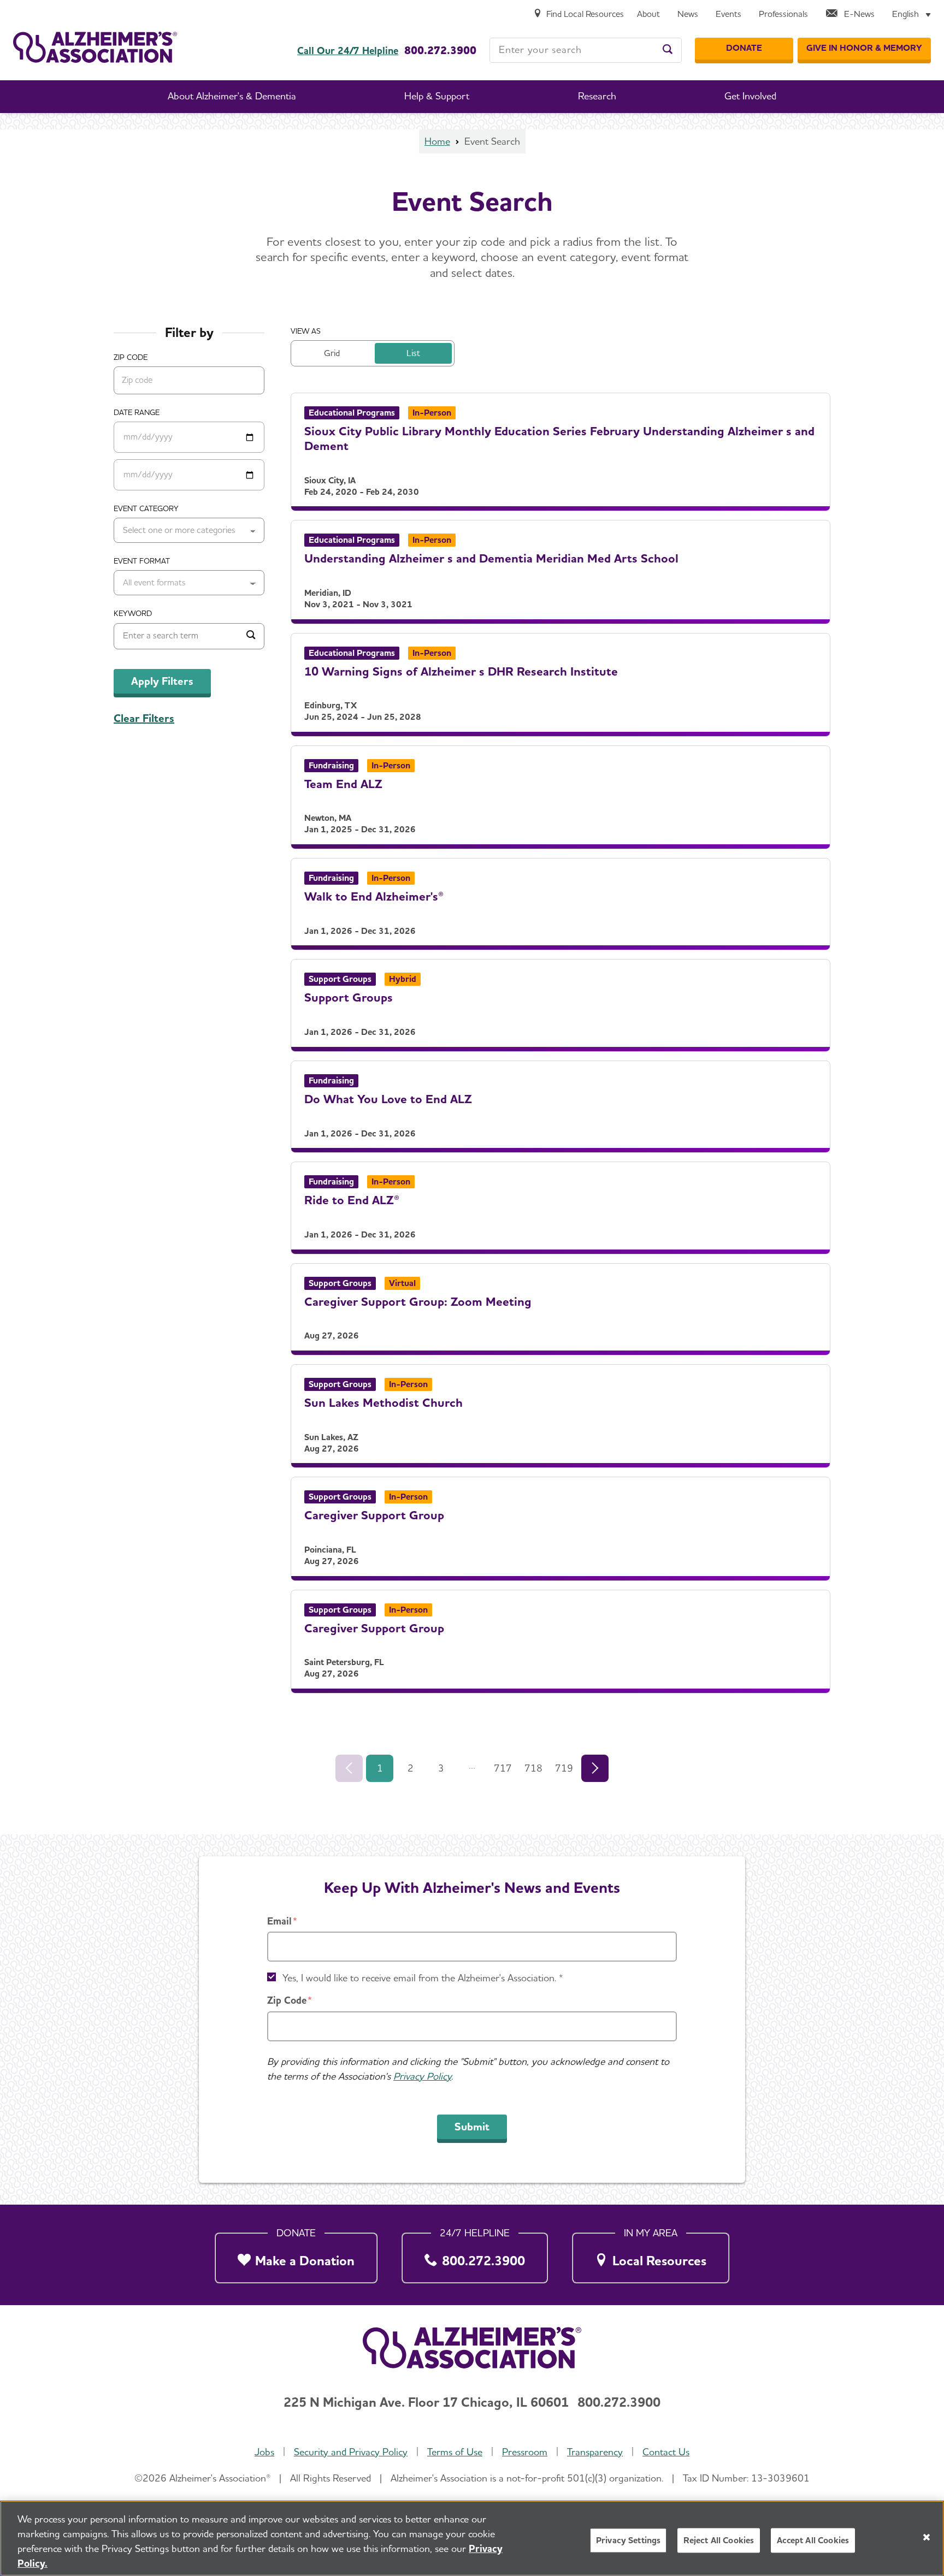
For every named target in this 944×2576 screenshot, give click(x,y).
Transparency (595, 2452)
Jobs (264, 2452)
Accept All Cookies (813, 2540)
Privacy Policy (422, 2076)
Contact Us (666, 2452)
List (413, 353)
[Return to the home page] (95, 47)
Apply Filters (162, 681)
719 (564, 1768)
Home (437, 141)
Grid (332, 353)
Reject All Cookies (719, 2540)
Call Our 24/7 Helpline (348, 51)
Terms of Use (455, 2452)
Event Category (146, 508)
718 (533, 1768)
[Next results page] (595, 1768)
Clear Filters (144, 718)
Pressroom (525, 2452)
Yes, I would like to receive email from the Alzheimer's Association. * (423, 1978)
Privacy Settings (629, 2540)
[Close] (927, 2537)
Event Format (142, 561)
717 (503, 1768)
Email (279, 1921)
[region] (472, 2538)
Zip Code (287, 2000)
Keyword (133, 613)
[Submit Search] (251, 636)
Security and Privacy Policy (351, 2452)
